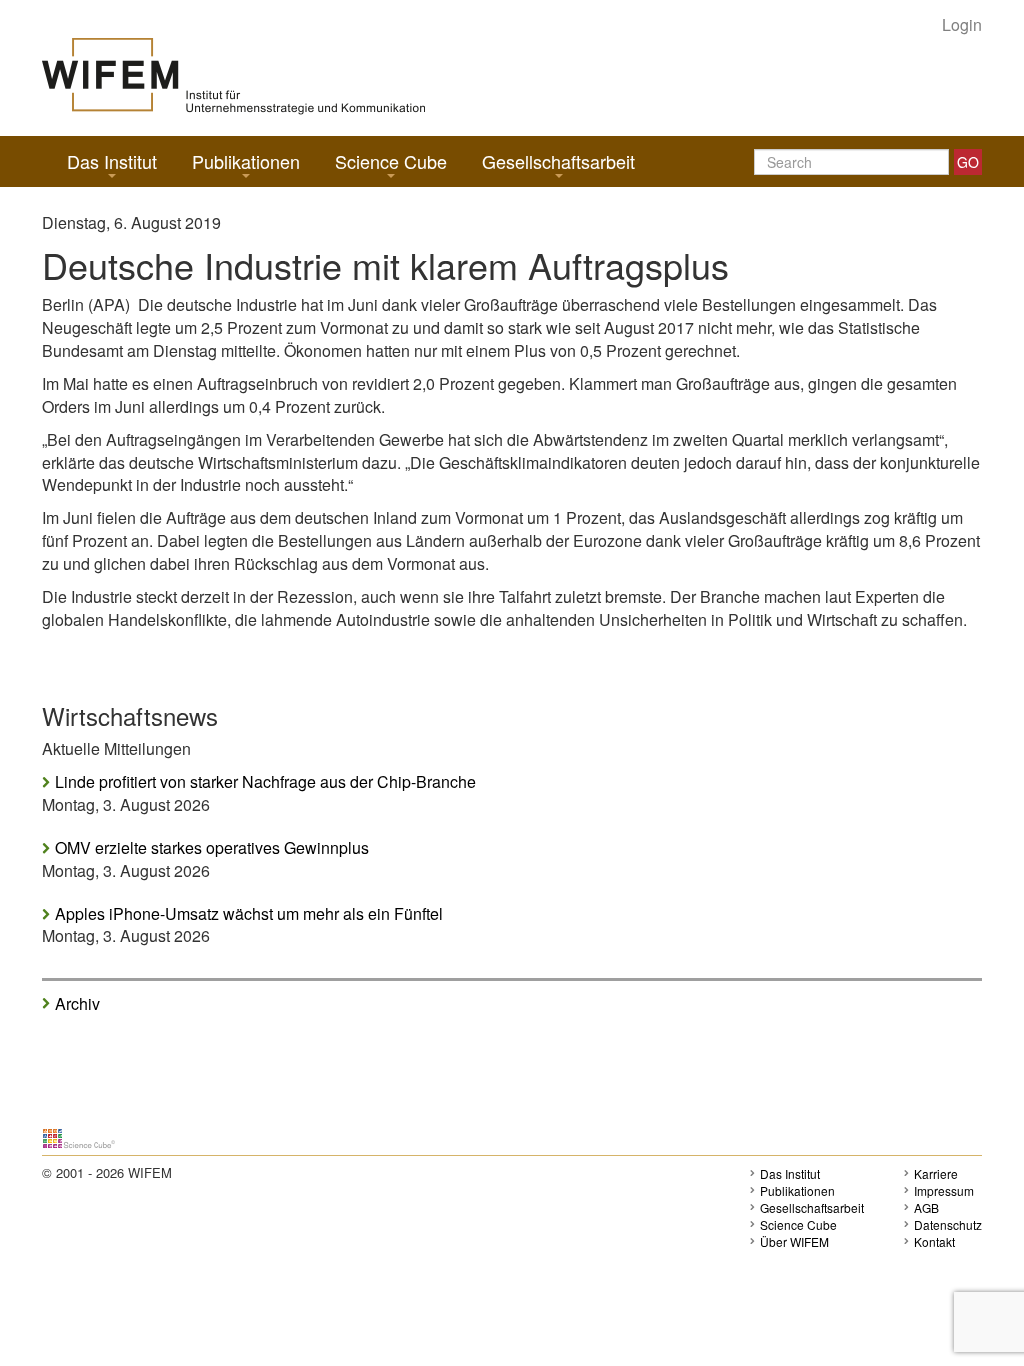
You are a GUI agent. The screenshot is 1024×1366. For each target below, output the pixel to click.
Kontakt (934, 1241)
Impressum (944, 1190)
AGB (926, 1207)
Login (962, 25)
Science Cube (391, 161)
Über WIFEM (794, 1241)
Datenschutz (948, 1224)
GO (968, 162)
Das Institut (112, 161)
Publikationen (246, 161)
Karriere (936, 1173)
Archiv (77, 1003)
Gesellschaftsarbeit (558, 161)
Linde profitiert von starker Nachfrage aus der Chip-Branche (265, 782)
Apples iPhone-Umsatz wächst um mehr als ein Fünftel (249, 914)
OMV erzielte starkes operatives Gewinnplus (212, 848)
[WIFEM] (233, 74)
